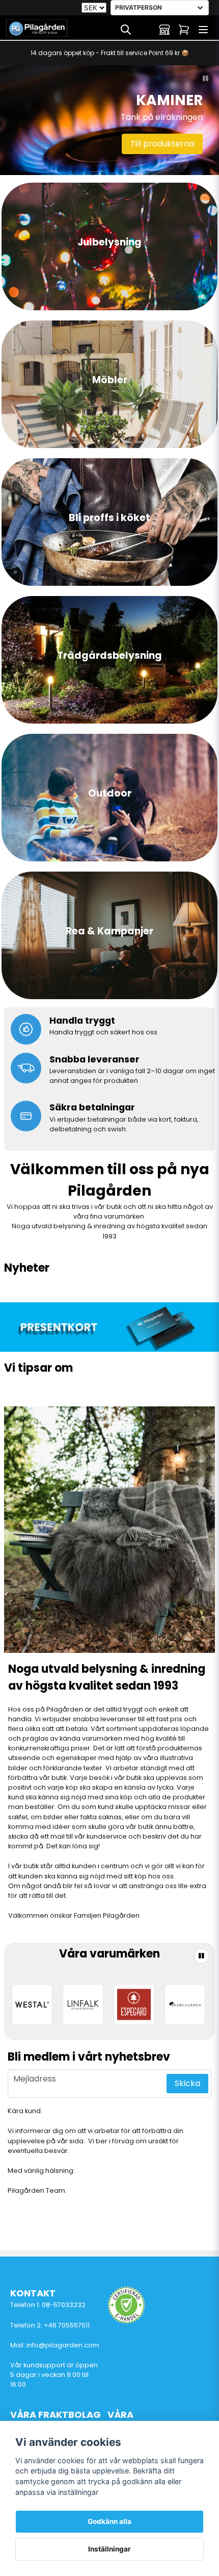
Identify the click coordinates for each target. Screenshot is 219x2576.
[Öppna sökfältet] (126, 30)
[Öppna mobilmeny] (203, 30)
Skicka (187, 2083)
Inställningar (109, 2549)
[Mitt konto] (165, 30)
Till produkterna (162, 144)
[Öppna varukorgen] (184, 30)
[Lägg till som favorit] (145, 30)
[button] (206, 79)
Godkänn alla (109, 2521)
